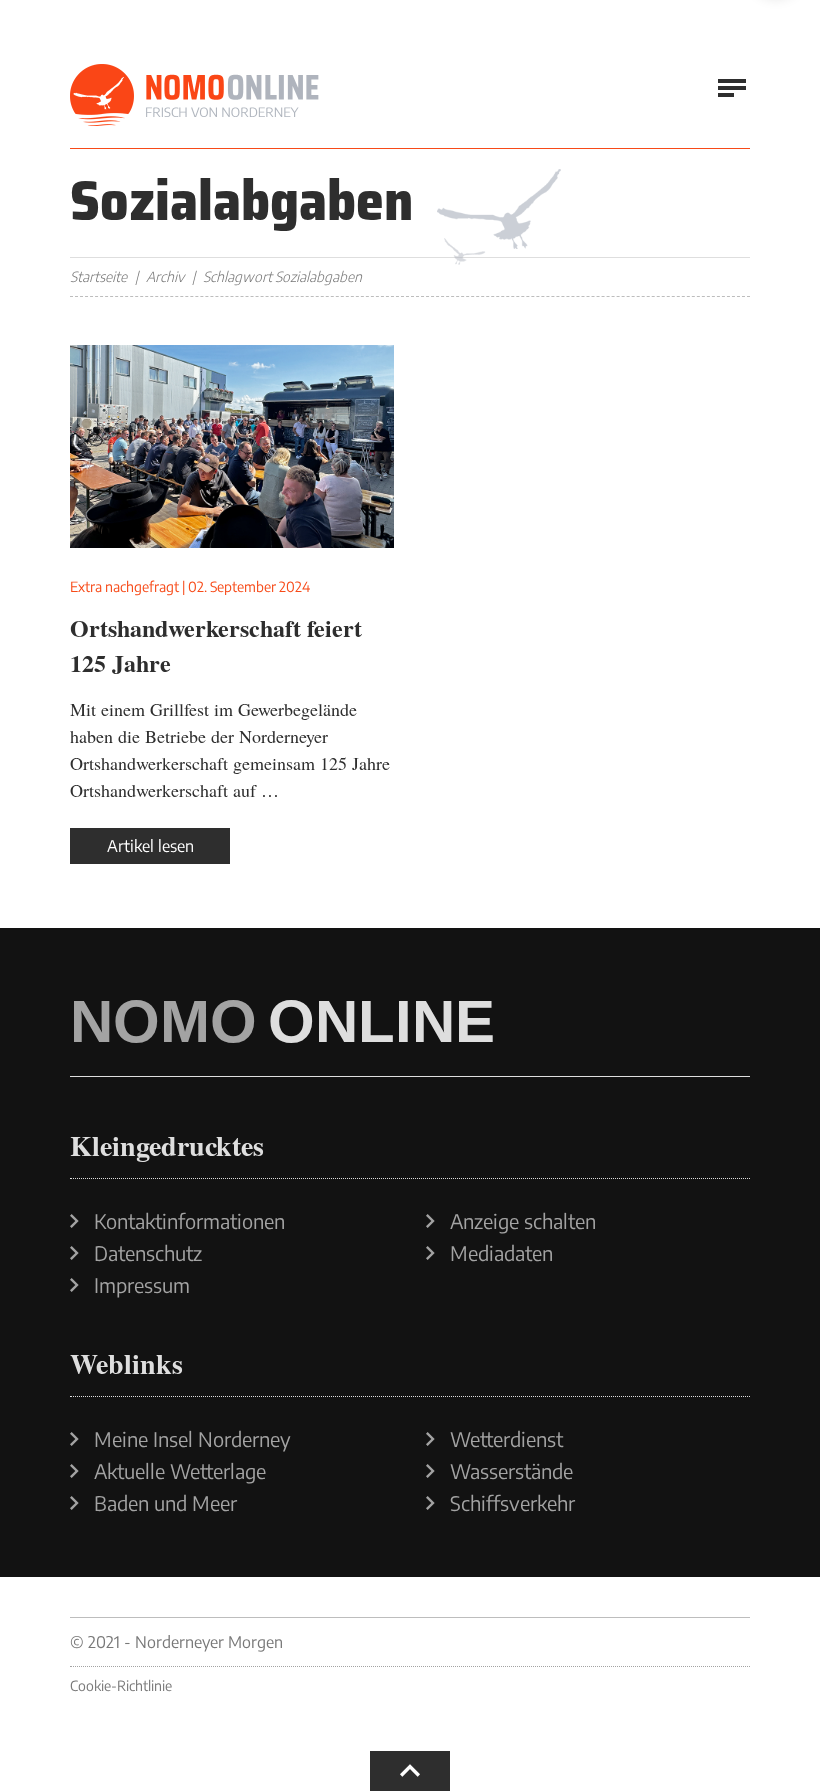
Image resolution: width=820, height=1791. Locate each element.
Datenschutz (148, 1253)
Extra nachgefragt (124, 586)
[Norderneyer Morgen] (195, 96)
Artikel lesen (150, 846)
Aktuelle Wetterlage (180, 1471)
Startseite (98, 276)
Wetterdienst (506, 1439)
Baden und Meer (165, 1503)
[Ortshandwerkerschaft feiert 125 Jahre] (232, 446)
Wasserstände (511, 1471)
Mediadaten (501, 1253)
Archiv (165, 276)
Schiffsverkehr (512, 1503)
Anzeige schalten (523, 1221)
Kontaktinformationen (189, 1221)
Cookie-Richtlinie (121, 1685)
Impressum (142, 1285)
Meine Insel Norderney (192, 1439)
